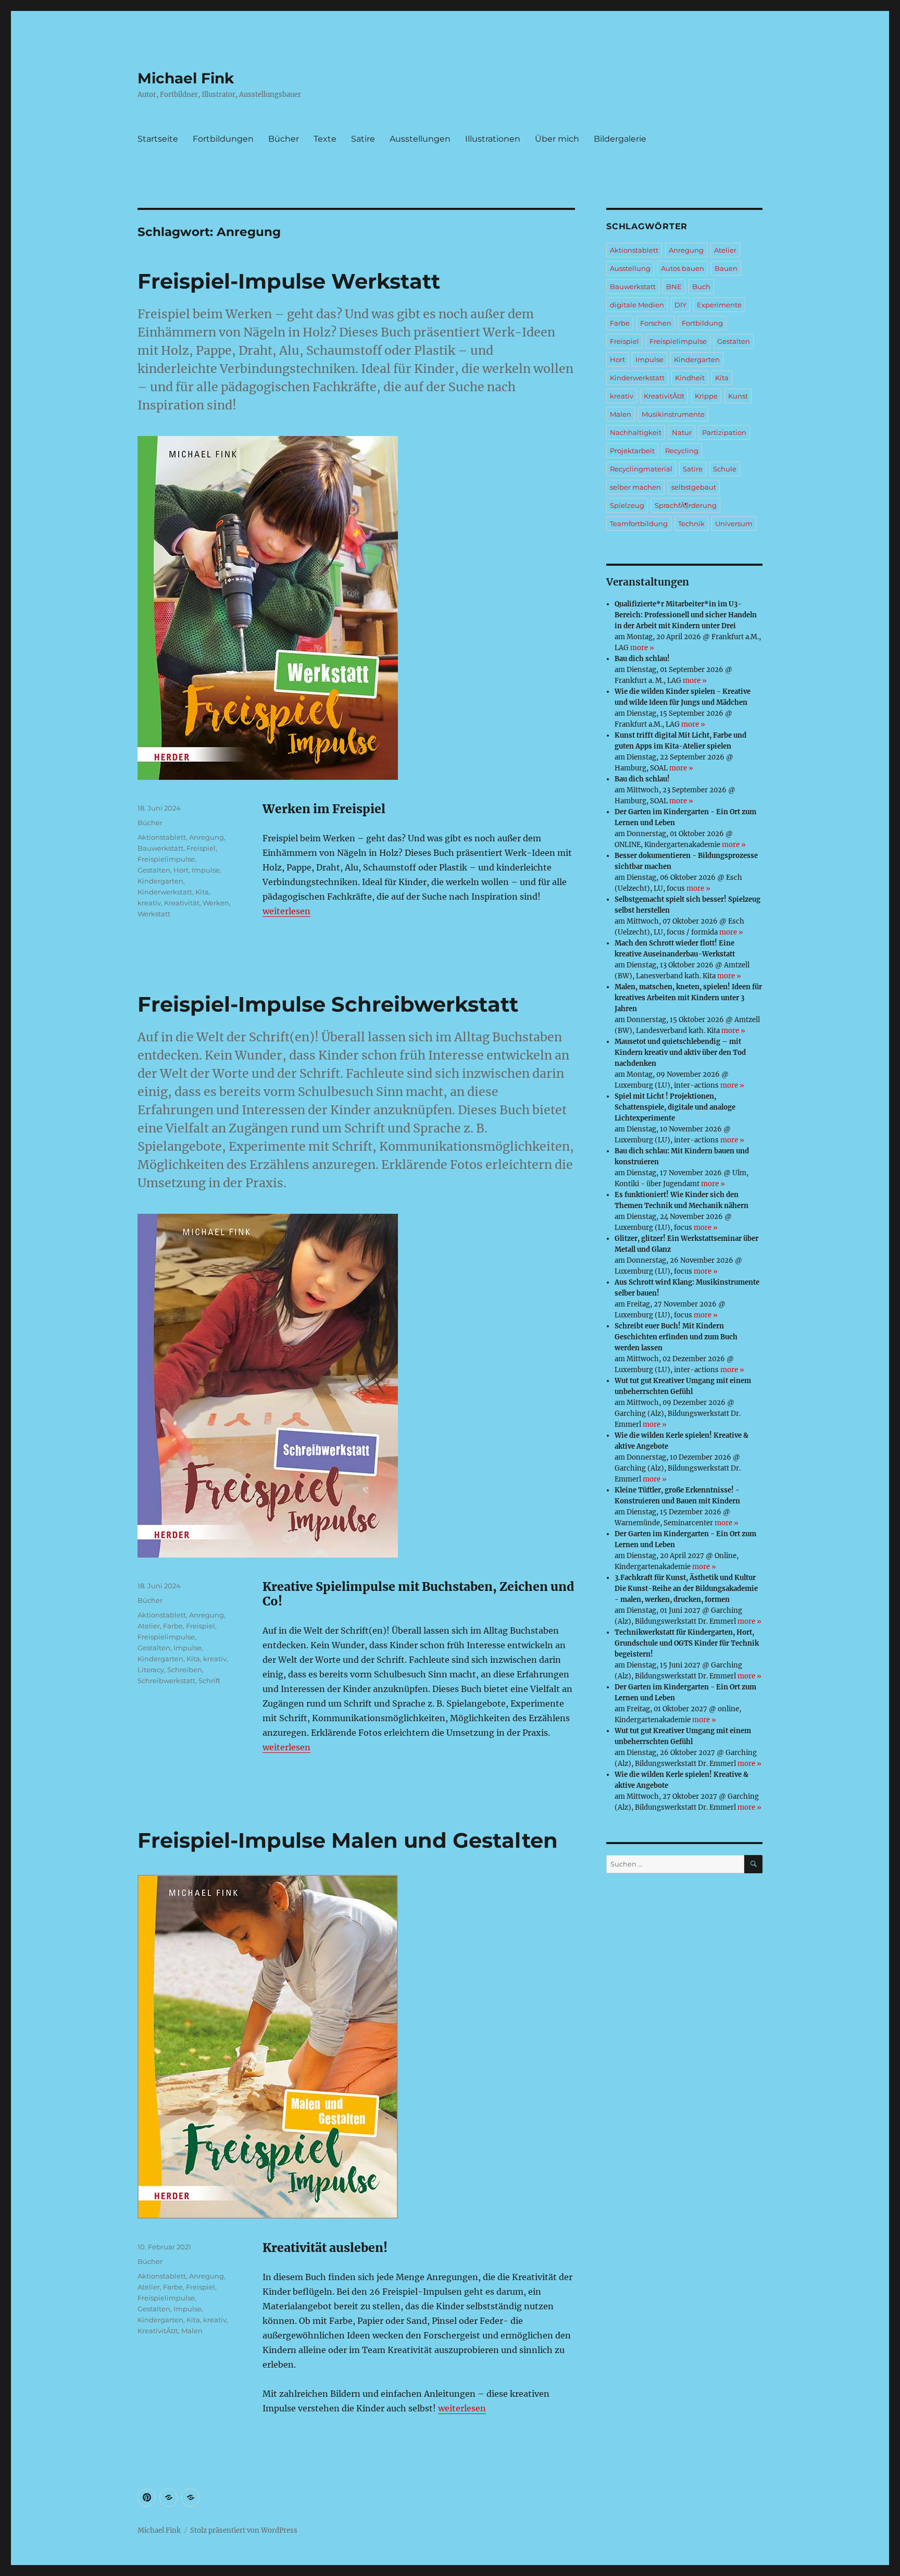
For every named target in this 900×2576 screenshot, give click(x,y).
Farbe (173, 1626)
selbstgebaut (694, 487)
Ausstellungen (420, 139)
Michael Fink (186, 78)
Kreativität (182, 903)
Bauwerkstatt (160, 848)
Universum (734, 524)
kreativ (149, 903)
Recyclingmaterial (641, 469)
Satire (363, 139)
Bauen (726, 268)
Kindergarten (160, 881)
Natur (682, 432)
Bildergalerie (620, 139)
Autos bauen (683, 268)
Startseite (158, 139)
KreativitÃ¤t (158, 2331)
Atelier (149, 1626)
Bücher (284, 139)
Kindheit (690, 378)
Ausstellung (630, 268)
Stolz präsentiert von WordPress (244, 2530)
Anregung (207, 837)
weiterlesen (286, 911)
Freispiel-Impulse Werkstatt (289, 281)
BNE (674, 287)
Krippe (706, 396)
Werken (216, 903)
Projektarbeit (632, 451)
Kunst (738, 396)
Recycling (682, 451)
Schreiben (185, 1670)
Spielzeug (627, 505)
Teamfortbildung (639, 524)
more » (642, 648)
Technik (691, 524)
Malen (192, 2331)
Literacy (151, 1670)
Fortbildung (702, 323)
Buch (701, 287)
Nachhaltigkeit (636, 432)
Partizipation (724, 432)
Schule (725, 469)
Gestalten (154, 870)
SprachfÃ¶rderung (686, 505)
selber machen (635, 487)
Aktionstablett (162, 837)
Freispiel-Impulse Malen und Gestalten (348, 1840)
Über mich (557, 139)
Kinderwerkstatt (165, 892)
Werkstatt (154, 914)
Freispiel (201, 848)
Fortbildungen (223, 139)
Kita (202, 892)
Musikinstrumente (673, 414)
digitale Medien (637, 305)
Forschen (656, 323)
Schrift (209, 1681)
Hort (181, 870)
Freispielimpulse (166, 859)
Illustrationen (493, 139)
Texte (325, 139)
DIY (680, 305)
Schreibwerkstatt (166, 1681)
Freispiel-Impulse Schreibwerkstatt (328, 1004)
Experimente (719, 305)
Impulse (206, 870)
